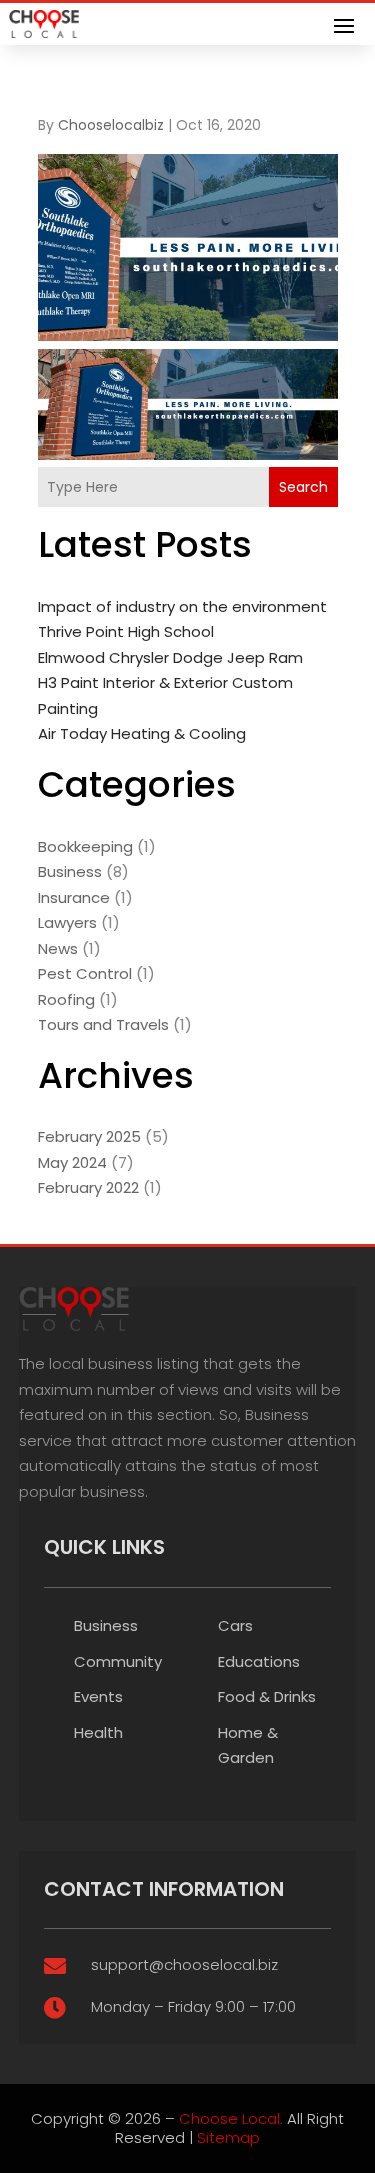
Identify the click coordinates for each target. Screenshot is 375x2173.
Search (303, 487)
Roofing (66, 999)
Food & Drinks (267, 1696)
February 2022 (88, 1187)
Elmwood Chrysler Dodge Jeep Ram (170, 657)
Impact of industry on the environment (182, 606)
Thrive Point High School (126, 631)
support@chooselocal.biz (184, 1964)
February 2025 (89, 1136)
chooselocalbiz (111, 125)
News (58, 948)
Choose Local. (231, 2118)
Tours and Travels (103, 1024)
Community (118, 1661)
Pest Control (85, 973)
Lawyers (67, 922)
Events (98, 1696)
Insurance (74, 897)
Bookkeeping (85, 846)
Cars (235, 1625)
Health (98, 1732)
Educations (259, 1661)
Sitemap (228, 2137)
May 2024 (72, 1162)
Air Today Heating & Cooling (142, 733)
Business (70, 871)
